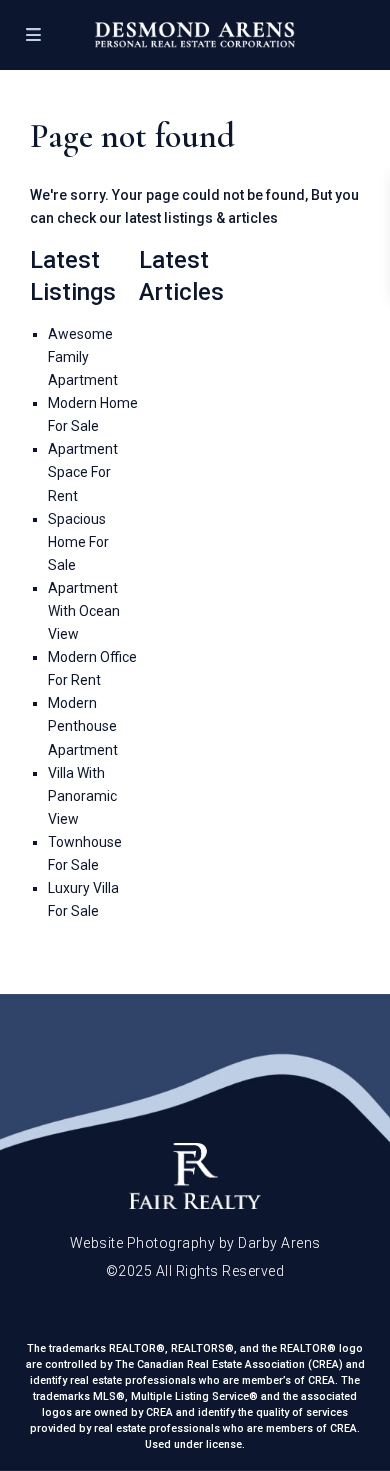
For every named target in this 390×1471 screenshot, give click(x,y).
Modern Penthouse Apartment (83, 726)
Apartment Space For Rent (83, 472)
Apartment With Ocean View (84, 611)
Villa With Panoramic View (82, 796)
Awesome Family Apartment (83, 357)
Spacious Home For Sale (78, 542)
